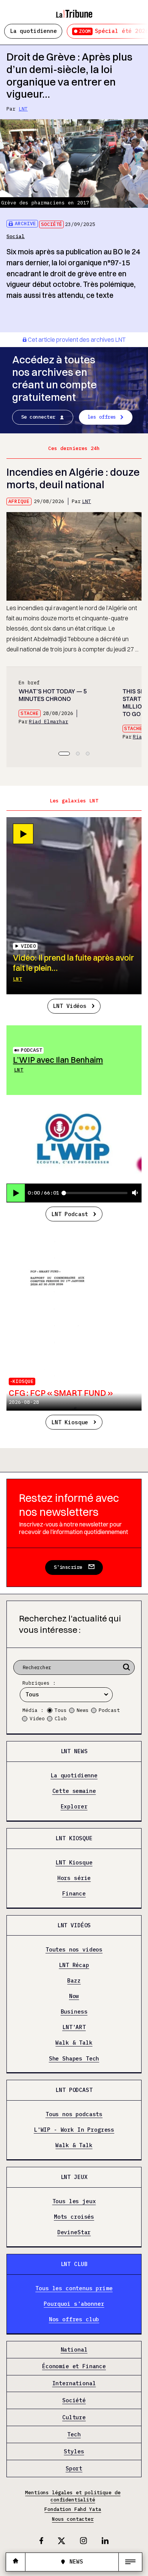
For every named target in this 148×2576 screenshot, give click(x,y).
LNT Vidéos (69, 1006)
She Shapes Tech (74, 2059)
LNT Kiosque (70, 1422)
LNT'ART (74, 2028)
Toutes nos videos (74, 1950)
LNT (23, 109)
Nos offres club (74, 2320)
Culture (74, 2417)
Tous (61, 1710)
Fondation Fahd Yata (73, 2509)
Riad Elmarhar (49, 722)
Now (74, 1996)
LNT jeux (74, 2177)
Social (16, 236)
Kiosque (23, 1381)
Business (74, 2012)
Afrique (19, 501)
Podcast (31, 1050)
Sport (74, 2469)
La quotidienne (33, 31)
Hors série (74, 1878)
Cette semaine (74, 1791)
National (74, 2350)
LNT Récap (74, 1965)
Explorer (74, 1807)
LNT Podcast (70, 1214)
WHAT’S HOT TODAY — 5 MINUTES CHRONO (53, 695)
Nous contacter (73, 2519)
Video (37, 1719)
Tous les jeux (74, 2201)
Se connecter (38, 417)
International (74, 2384)
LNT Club (74, 2264)
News (83, 1710)
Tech (74, 2434)
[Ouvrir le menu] (130, 2562)
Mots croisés (74, 2217)
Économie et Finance (74, 2367)
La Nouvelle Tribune (74, 10)
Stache (30, 713)
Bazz (74, 1981)
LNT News (74, 1751)
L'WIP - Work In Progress (74, 2130)
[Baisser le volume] (135, 1193)
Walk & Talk (74, 2043)
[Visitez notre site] (16, 2562)
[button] (64, 754)
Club (61, 1719)
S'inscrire (68, 1567)
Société (52, 224)
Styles (74, 2451)
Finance (74, 1894)
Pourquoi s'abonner (74, 2304)
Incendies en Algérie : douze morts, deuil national (73, 478)
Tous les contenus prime (74, 2288)
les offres (102, 417)
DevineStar (74, 2233)
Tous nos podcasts (74, 2115)
